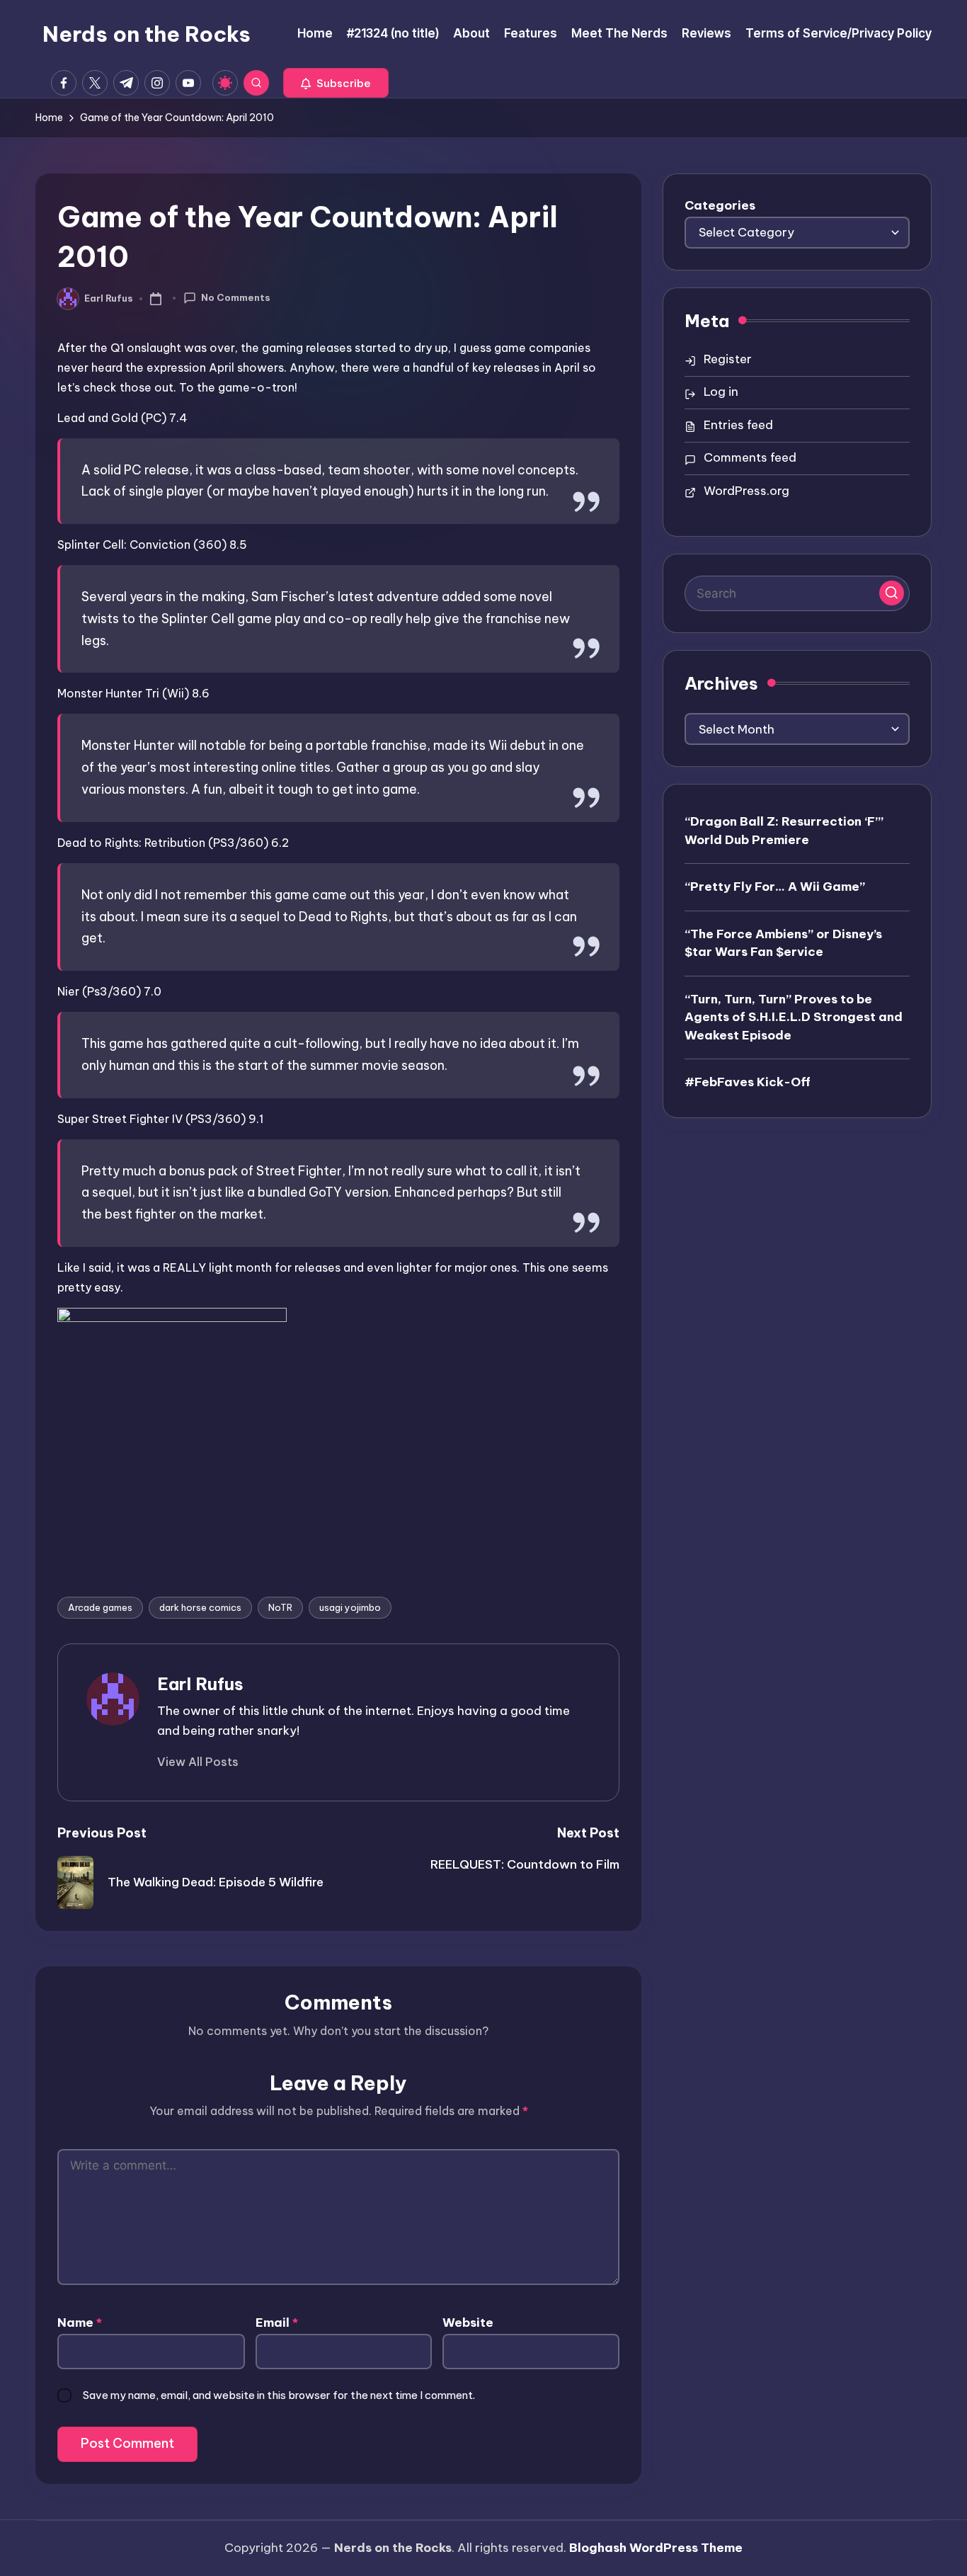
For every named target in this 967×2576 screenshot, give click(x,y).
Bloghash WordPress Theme (656, 2548)
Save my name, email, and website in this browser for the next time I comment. (279, 2395)
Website (468, 2323)
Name (80, 2323)
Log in (721, 392)
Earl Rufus (200, 1684)
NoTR (280, 1607)
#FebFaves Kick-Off (748, 1082)
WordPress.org (746, 491)
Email (277, 2323)
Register (728, 359)
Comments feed (750, 457)
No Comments (236, 297)
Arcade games (100, 1607)
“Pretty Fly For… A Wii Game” (775, 887)
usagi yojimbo (350, 1607)
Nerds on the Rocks (147, 34)
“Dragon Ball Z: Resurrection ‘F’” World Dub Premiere (784, 831)
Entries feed (738, 425)
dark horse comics (200, 1607)
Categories (720, 205)
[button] (336, 83)
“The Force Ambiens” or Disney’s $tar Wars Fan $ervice (783, 942)
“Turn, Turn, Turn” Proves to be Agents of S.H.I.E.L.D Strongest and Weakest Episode (794, 1016)
